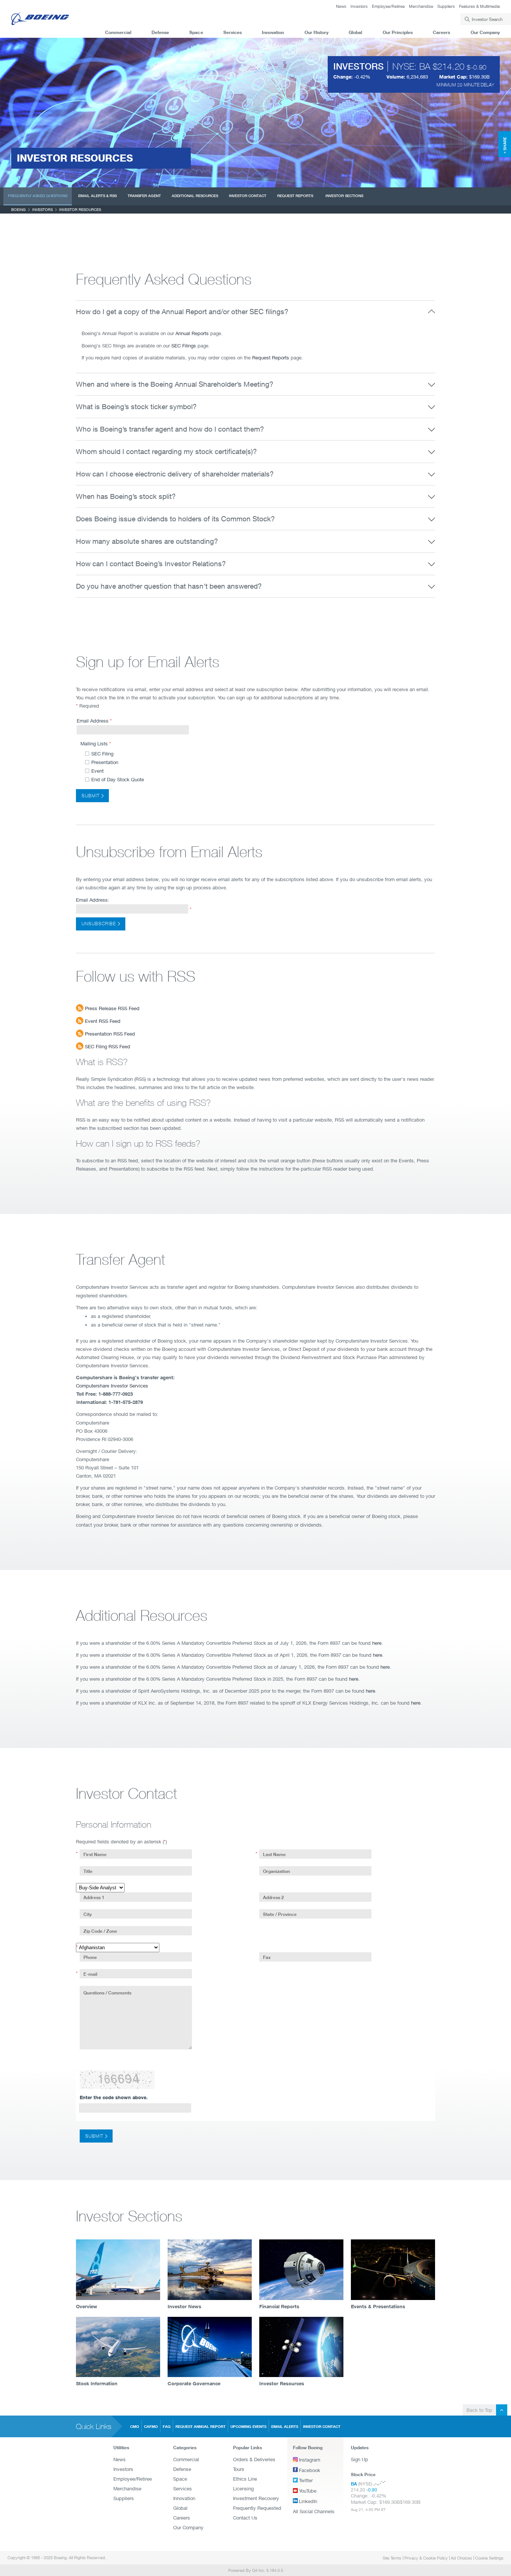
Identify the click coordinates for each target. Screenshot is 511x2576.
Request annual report (201, 2426)
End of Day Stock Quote (118, 780)
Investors (359, 6)
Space (196, 32)
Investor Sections (344, 196)
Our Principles (398, 32)
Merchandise (421, 6)
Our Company (485, 32)
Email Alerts (285, 2426)
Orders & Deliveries (254, 2459)
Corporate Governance (194, 2383)
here (377, 1643)
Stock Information (97, 2383)
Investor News (184, 2306)
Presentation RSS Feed (109, 1034)
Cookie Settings (489, 2558)
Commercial (118, 32)
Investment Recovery (256, 2498)
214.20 (451, 66)
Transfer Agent (144, 196)
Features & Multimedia (479, 6)
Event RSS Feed (102, 1021)
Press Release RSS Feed (111, 1008)
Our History (316, 32)
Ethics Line (245, 2479)
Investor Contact (248, 196)
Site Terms (392, 2558)
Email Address (93, 721)
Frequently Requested (257, 2508)
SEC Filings (184, 346)
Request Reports (295, 196)
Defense (160, 32)
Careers (441, 32)
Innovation (273, 32)
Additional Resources (195, 196)
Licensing (243, 2488)
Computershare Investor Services (112, 1386)
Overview (87, 2306)
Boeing (19, 209)
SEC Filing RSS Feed (107, 1046)
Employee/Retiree (388, 6)
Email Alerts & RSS (97, 196)
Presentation (105, 762)
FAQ (167, 2426)
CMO (135, 2426)
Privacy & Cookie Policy (426, 2558)
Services (232, 32)
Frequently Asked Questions (38, 196)
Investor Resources (282, 2383)
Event (97, 771)
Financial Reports (279, 2306)
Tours (239, 2469)
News (341, 6)
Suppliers (446, 6)
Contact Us (245, 2518)
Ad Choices (461, 2558)
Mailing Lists (94, 743)
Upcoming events (248, 2426)
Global (355, 32)
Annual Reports (192, 333)
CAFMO (151, 2426)
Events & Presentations (378, 2306)
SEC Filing (102, 754)
